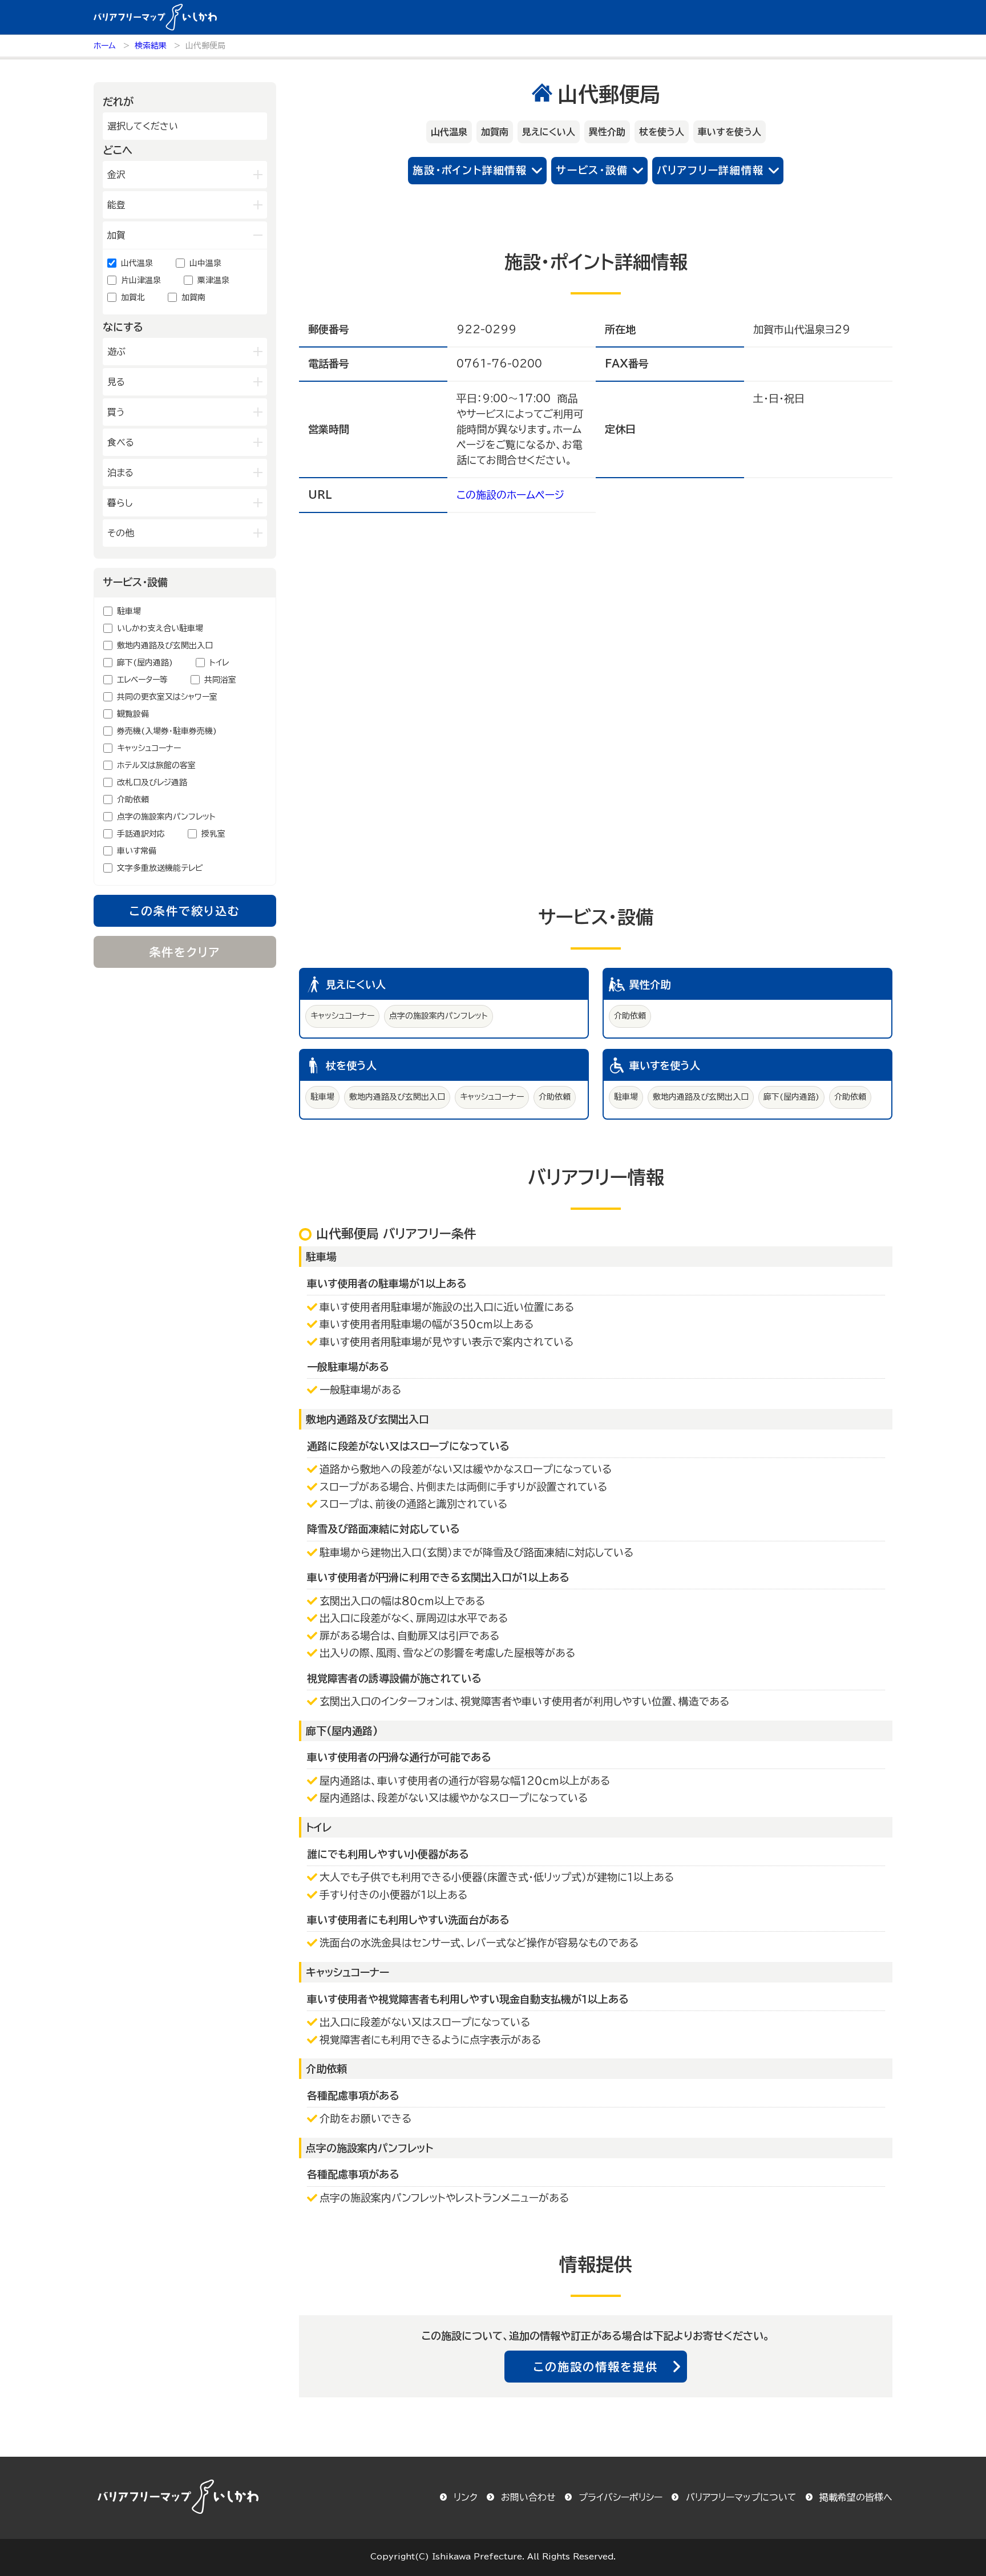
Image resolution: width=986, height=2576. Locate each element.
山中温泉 (205, 263)
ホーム (105, 46)
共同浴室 (220, 680)
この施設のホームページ (510, 495)
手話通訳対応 (141, 834)
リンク (466, 2497)
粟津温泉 (213, 280)
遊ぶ (116, 352)
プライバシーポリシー (621, 2497)
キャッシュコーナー (149, 748)
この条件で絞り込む (185, 911)
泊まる (120, 473)
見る (116, 382)
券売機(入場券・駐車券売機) (167, 731)
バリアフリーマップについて (741, 2497)
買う (116, 412)
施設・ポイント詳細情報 (470, 170)
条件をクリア (185, 952)
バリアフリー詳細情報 (710, 170)
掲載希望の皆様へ (856, 2497)
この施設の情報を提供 (596, 2367)
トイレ (219, 663)
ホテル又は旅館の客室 (156, 765)
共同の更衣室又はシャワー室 (167, 697)
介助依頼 (133, 800)
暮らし (120, 503)
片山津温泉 (141, 280)
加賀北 (133, 297)
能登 (116, 205)
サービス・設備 (592, 170)
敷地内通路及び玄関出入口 (165, 645)
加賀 (116, 235)
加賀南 (193, 297)
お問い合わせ (528, 2497)
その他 (121, 533)
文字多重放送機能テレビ (160, 868)
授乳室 (213, 834)
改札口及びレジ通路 (152, 782)
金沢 (116, 175)
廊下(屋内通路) (145, 663)
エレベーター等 (142, 680)
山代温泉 (137, 263)
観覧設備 (133, 714)
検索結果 (151, 46)
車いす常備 (137, 851)
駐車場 (129, 611)
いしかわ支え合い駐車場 (160, 628)
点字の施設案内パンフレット (166, 817)
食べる (121, 442)
